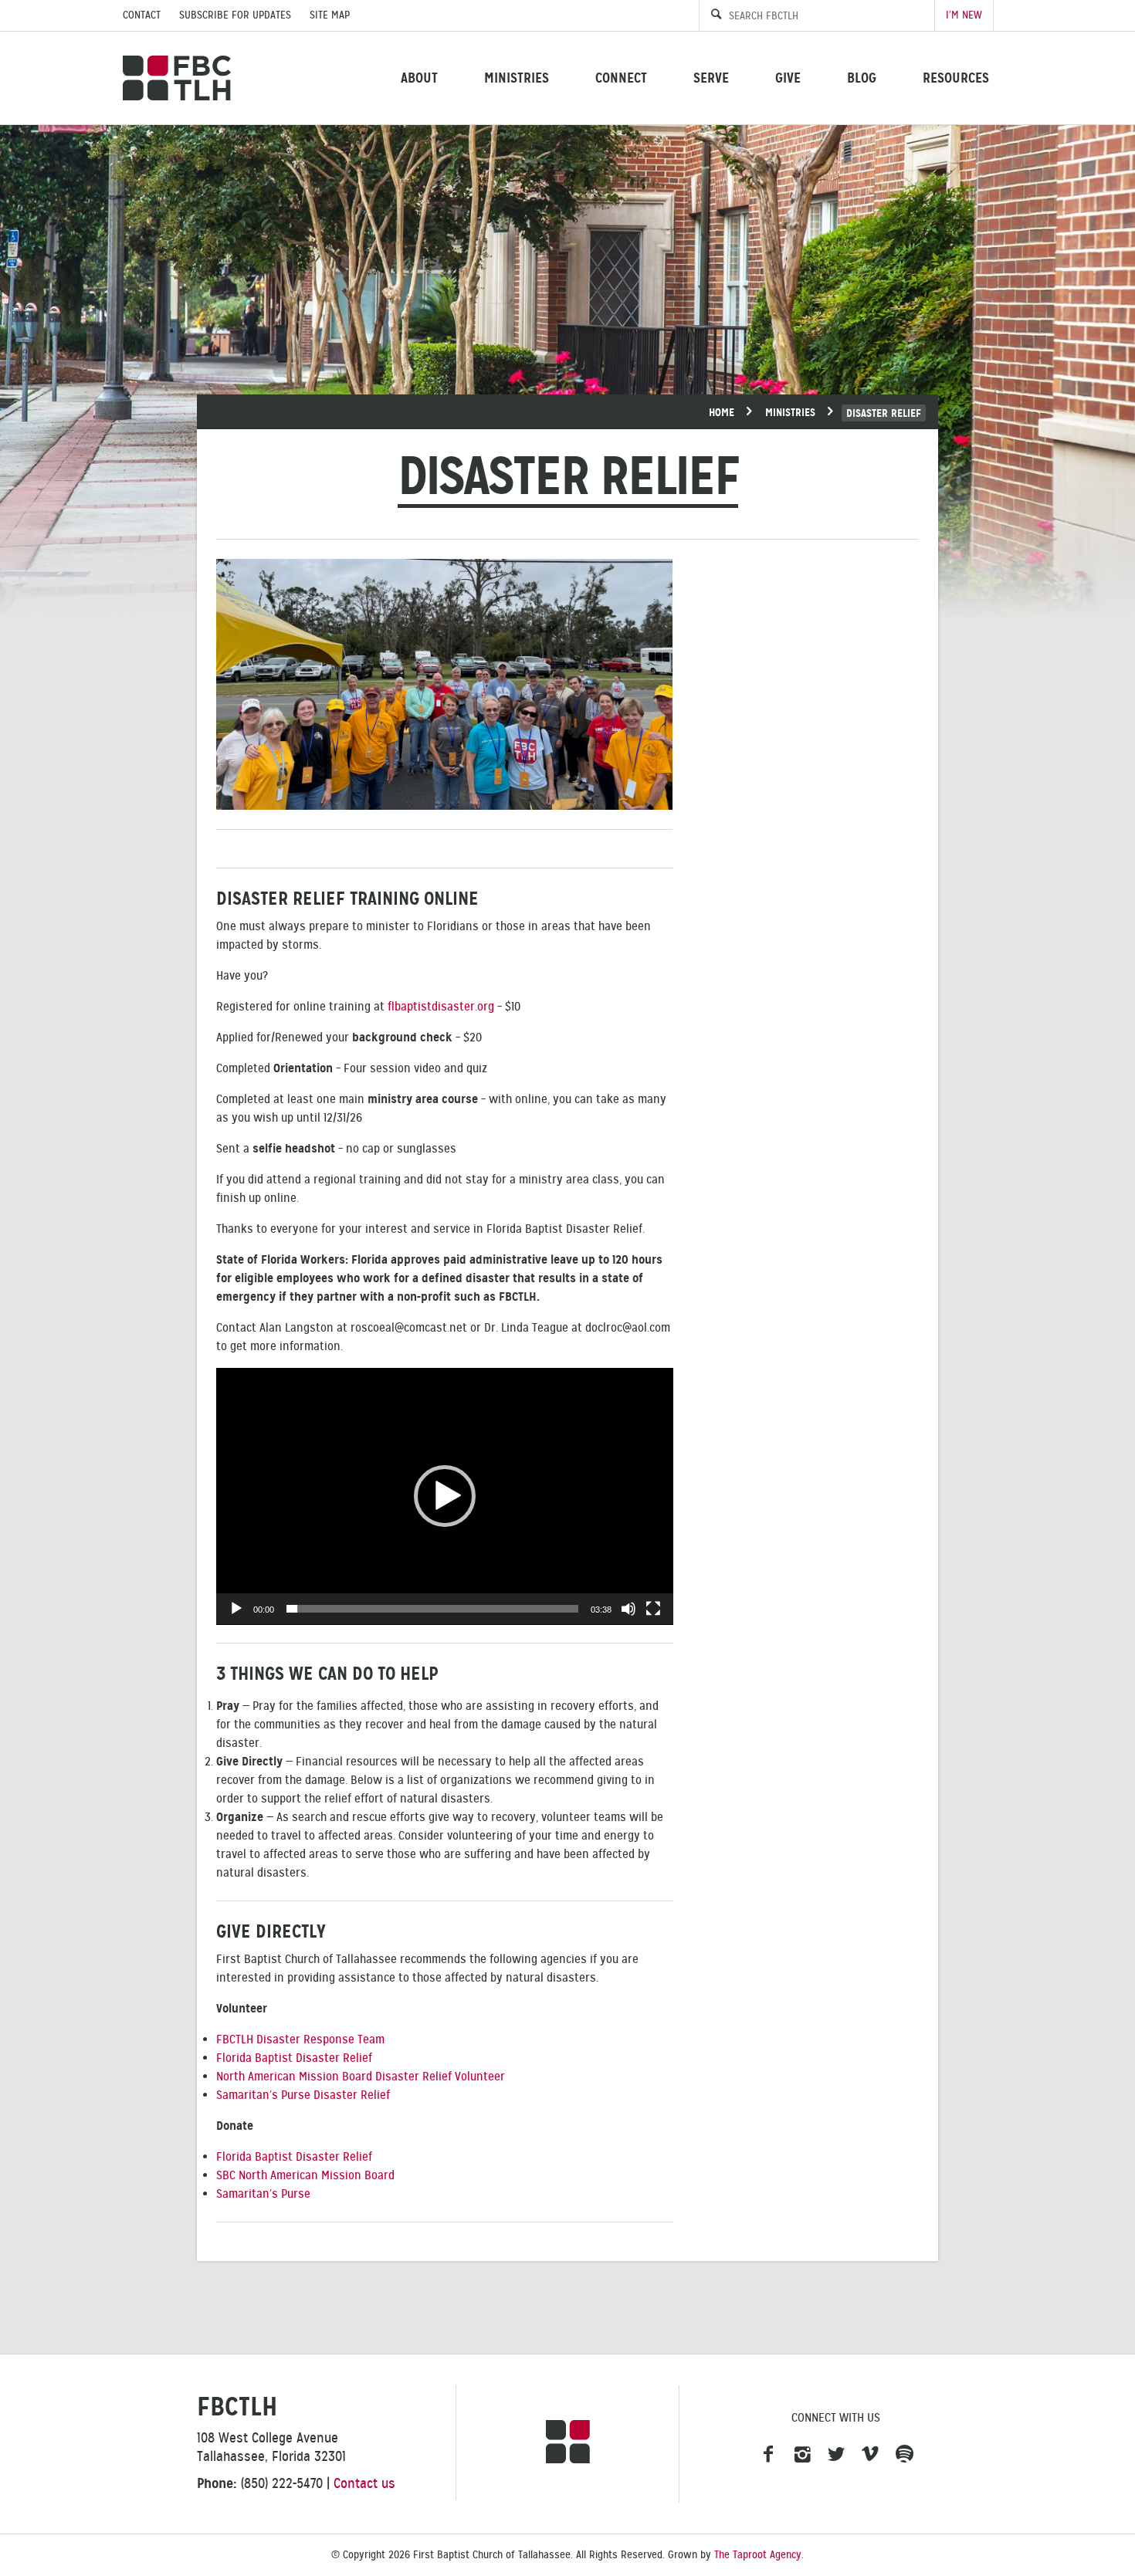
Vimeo (870, 2455)
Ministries (517, 78)
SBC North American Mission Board (305, 2175)
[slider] (432, 1609)
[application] (445, 1496)
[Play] (236, 1609)
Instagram (802, 2455)
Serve (711, 78)
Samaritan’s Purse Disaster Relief (303, 2095)
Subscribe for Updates (235, 15)
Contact (142, 15)
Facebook (768, 2455)
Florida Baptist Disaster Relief (294, 2058)
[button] (445, 1496)
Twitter (836, 2455)
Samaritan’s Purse (263, 2194)
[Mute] (628, 1609)
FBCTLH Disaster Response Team (300, 2039)
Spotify (904, 2455)
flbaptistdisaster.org (441, 1007)
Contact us (364, 2483)
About (419, 78)
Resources (956, 78)
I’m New (964, 15)
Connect (621, 78)
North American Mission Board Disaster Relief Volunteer (361, 2077)
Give (788, 78)
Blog (862, 78)
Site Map (330, 15)
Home (722, 412)
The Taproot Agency (758, 2555)
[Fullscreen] (653, 1609)
